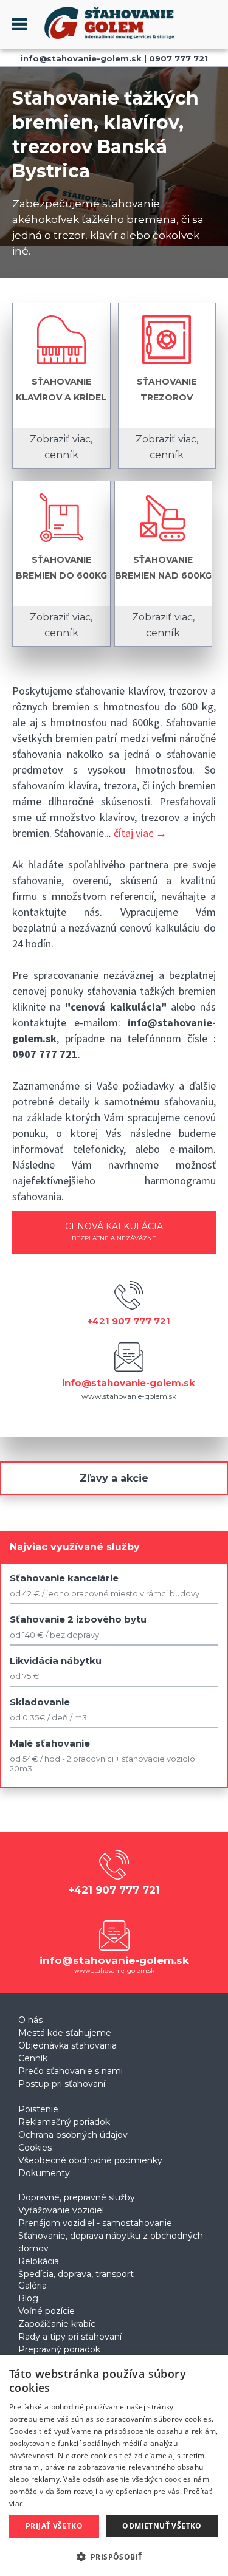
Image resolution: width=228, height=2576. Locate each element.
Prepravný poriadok (59, 2349)
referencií (132, 896)
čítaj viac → (140, 833)
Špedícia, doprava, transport (76, 2274)
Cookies (35, 2148)
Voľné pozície (47, 2311)
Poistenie (38, 2109)
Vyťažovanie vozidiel (61, 2210)
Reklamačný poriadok (64, 2122)
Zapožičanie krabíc (57, 2324)
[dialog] (114, 2465)
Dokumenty (44, 2173)
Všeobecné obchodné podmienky (90, 2160)
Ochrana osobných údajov (73, 2135)
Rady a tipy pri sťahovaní (70, 2337)
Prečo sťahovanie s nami (71, 2071)
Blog (28, 2298)
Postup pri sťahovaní (62, 2084)
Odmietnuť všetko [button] (162, 2526)
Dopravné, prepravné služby (77, 2197)
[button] (114, 2556)
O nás (30, 2020)
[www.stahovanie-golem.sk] (102, 41)
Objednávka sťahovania (67, 2045)
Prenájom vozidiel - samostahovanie (95, 2223)
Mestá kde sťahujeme (65, 2033)
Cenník (33, 2058)
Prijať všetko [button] (54, 2526)
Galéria (33, 2286)
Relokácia (39, 2261)
